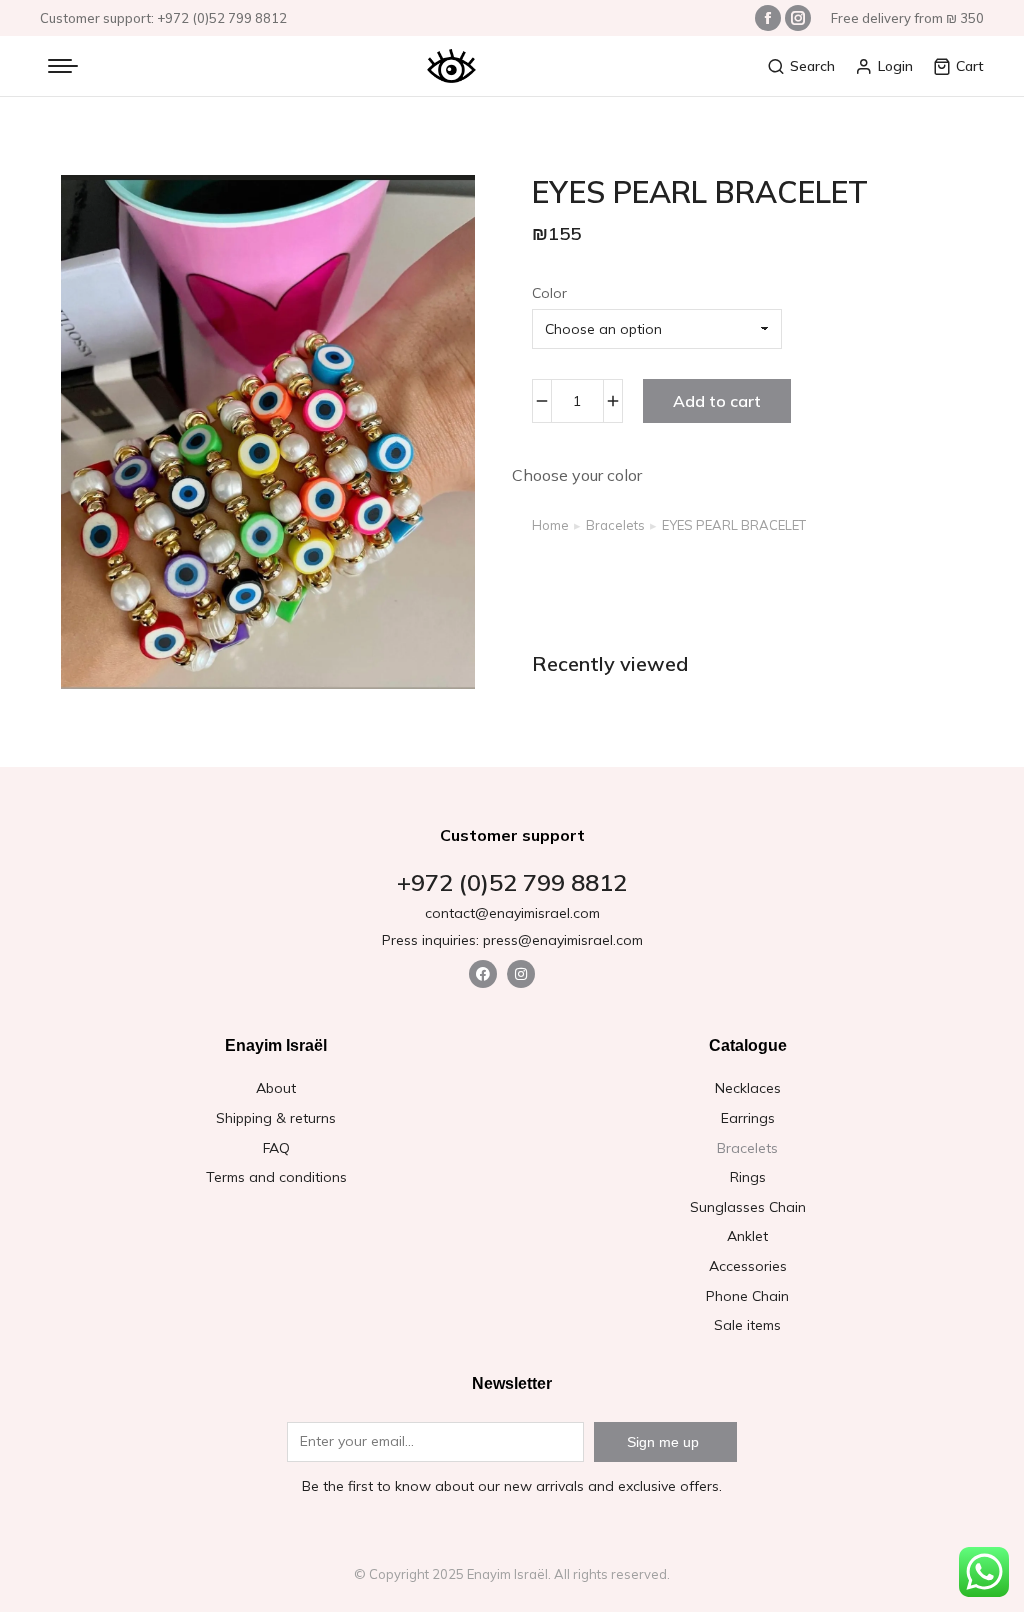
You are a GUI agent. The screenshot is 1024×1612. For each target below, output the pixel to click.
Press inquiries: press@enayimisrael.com (512, 940)
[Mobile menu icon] (63, 66)
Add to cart (717, 401)
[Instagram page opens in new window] (798, 18)
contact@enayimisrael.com (512, 913)
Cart (970, 66)
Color (549, 293)
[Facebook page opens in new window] (768, 18)
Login (895, 66)
